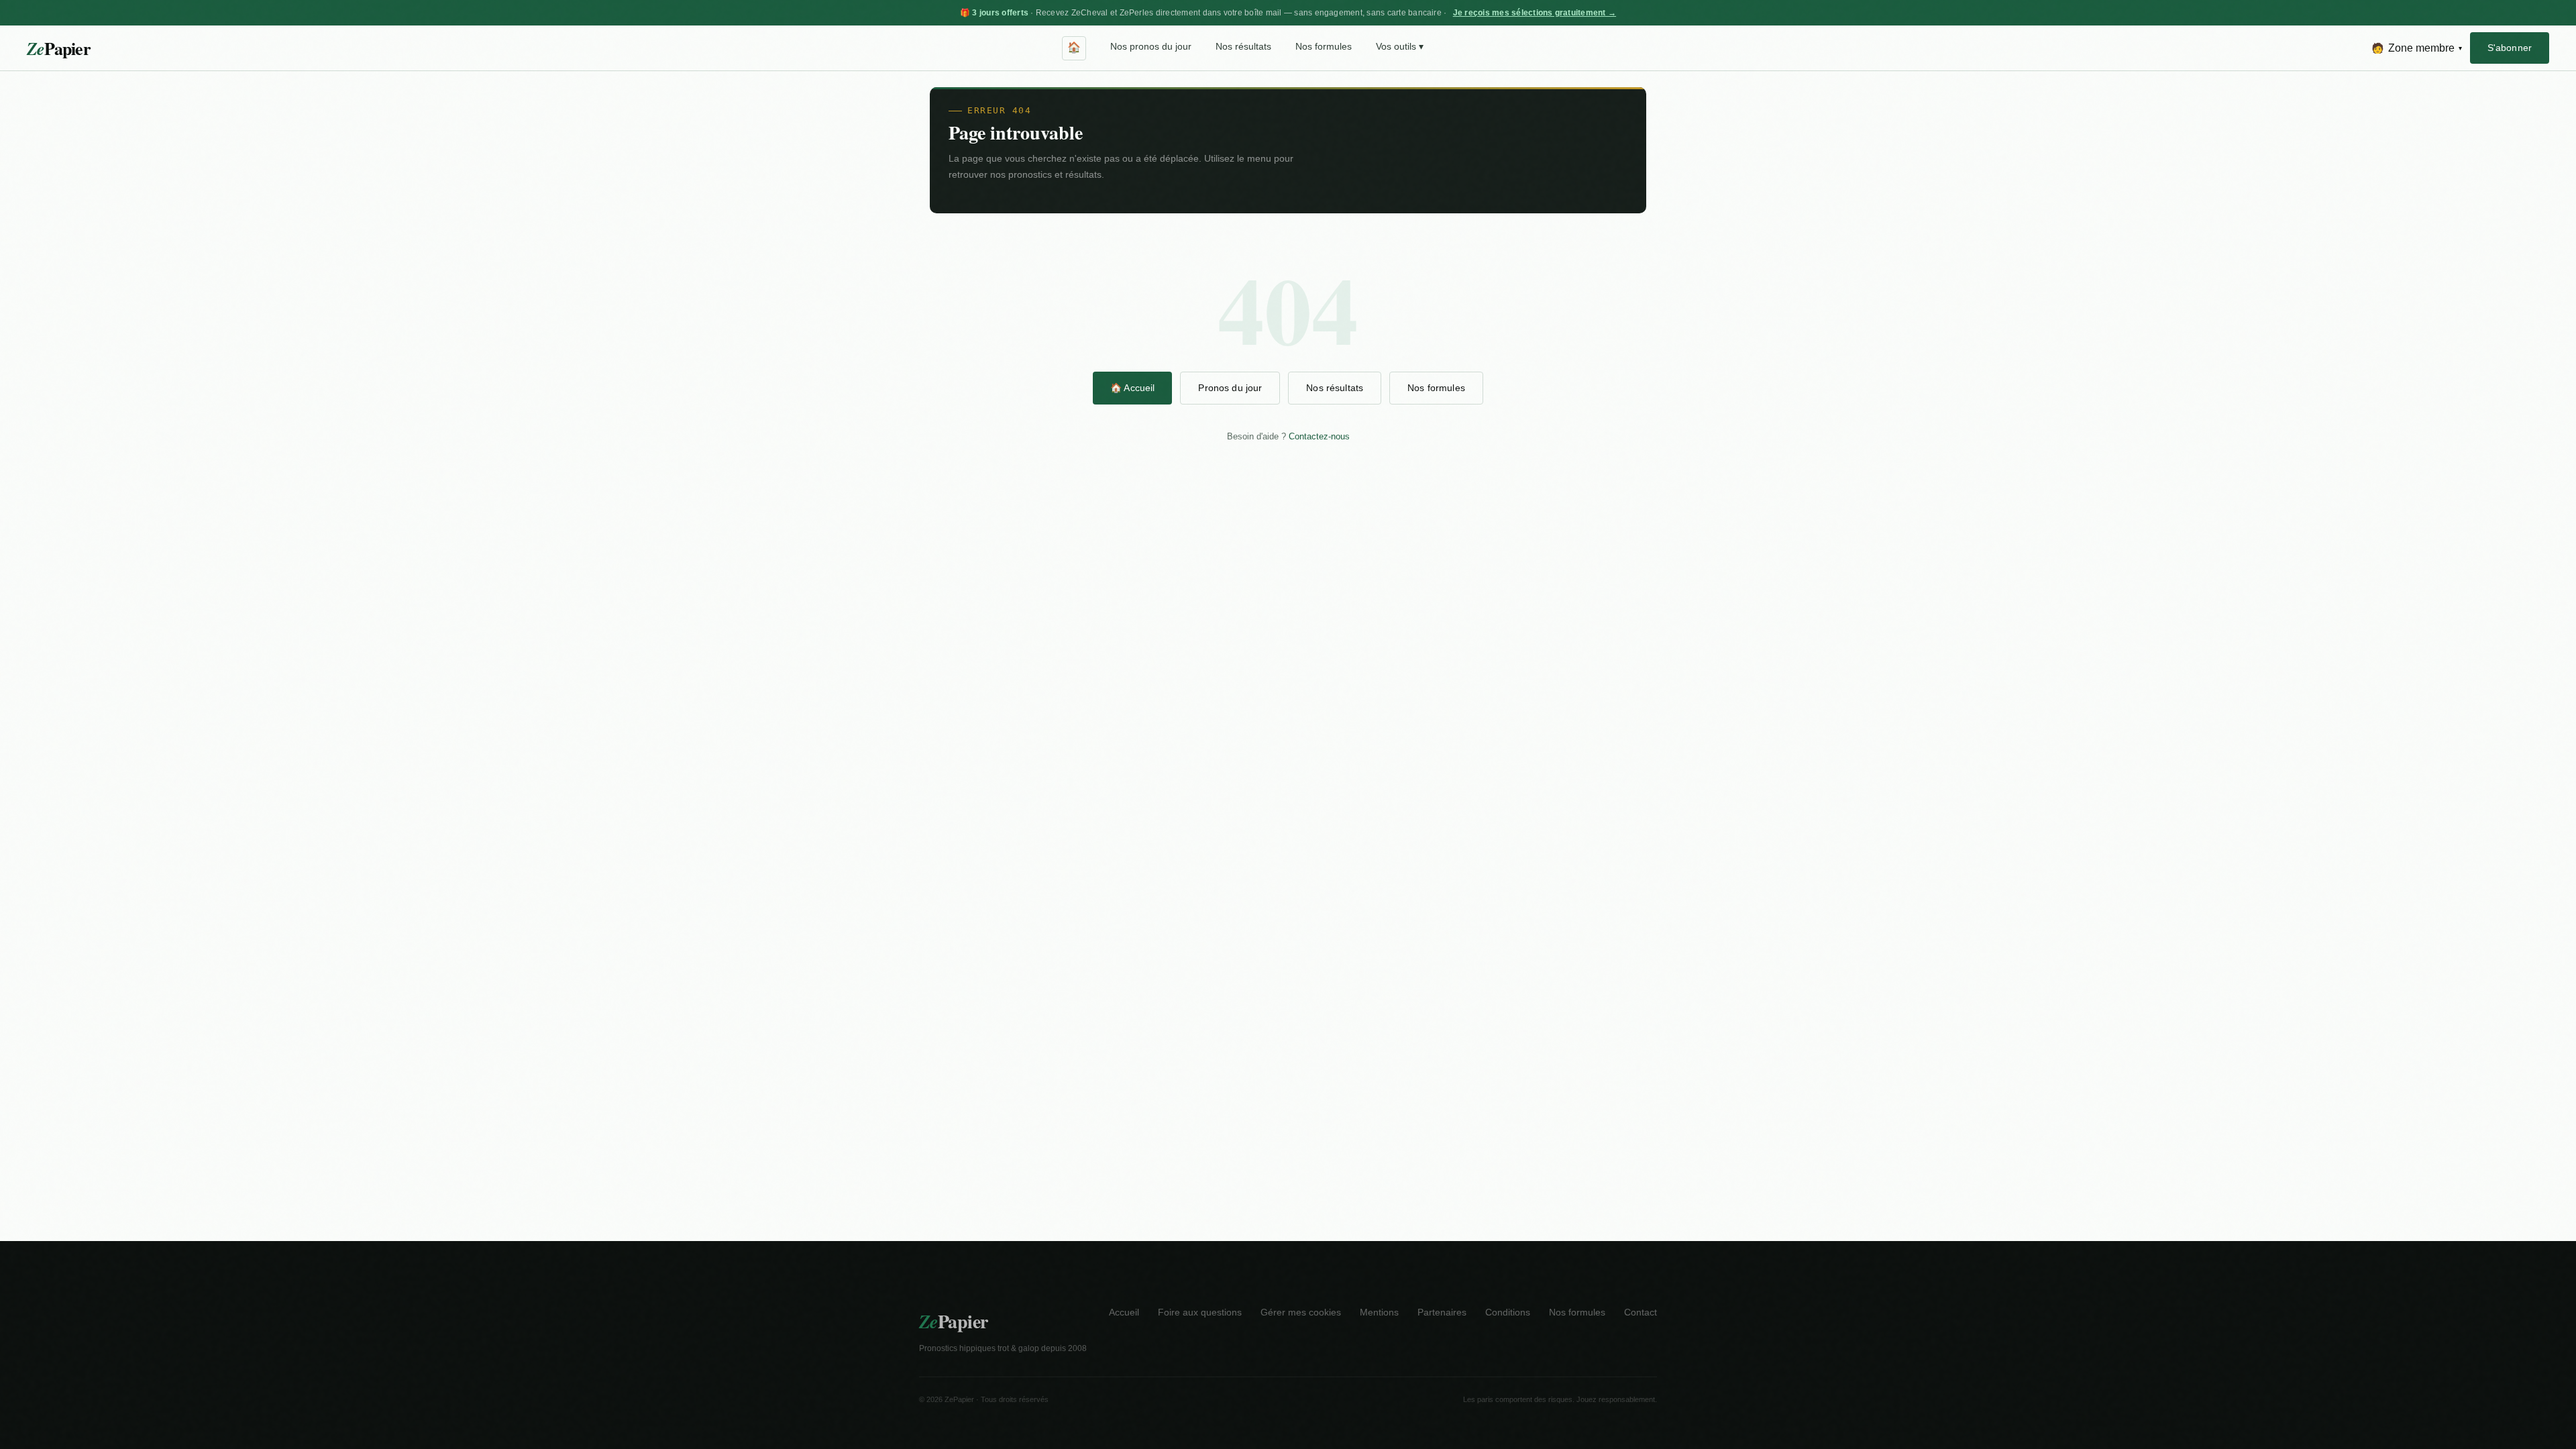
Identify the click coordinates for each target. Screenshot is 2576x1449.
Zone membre (2417, 48)
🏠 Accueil (1132, 388)
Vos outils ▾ (1400, 47)
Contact (1641, 1312)
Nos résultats (1243, 47)
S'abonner (2510, 48)
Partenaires (1442, 1312)
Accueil (1124, 1312)
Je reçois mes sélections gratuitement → (1535, 13)
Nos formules (1324, 47)
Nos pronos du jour (1151, 47)
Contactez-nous (1319, 436)
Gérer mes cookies (1301, 1312)
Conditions (1508, 1312)
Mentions (1379, 1312)
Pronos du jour (1230, 388)
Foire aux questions (1200, 1312)
